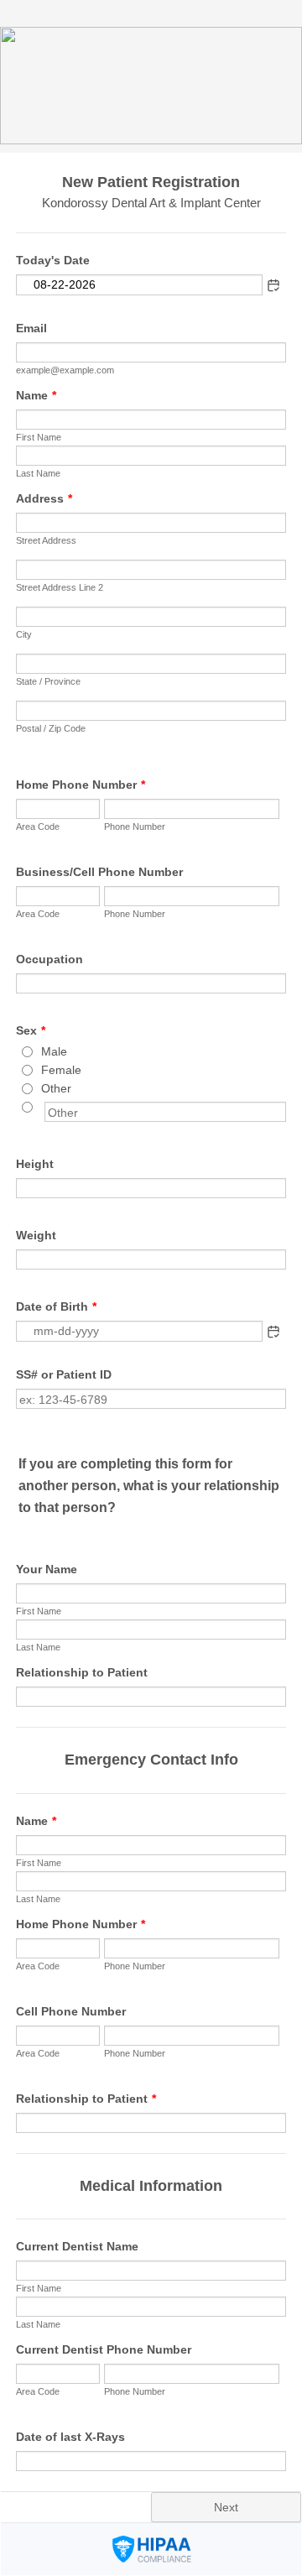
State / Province (48, 681)
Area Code (38, 827)
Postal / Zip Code (51, 728)
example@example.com (65, 370)
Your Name (47, 1569)
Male (54, 1051)
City (24, 634)
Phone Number (135, 827)
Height (35, 1164)
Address (44, 498)
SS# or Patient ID (64, 1374)
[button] (273, 1332)
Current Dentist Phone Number (104, 2349)
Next (226, 2507)
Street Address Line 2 (60, 587)
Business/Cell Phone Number (99, 872)
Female (61, 1070)
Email (31, 328)
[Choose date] (273, 285)
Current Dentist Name (77, 2246)
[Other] (43, 1107)
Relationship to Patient (82, 1672)
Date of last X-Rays (70, 2437)
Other (56, 1088)
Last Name (38, 473)
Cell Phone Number (71, 2011)
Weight (36, 1235)
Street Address (46, 540)
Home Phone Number (81, 785)
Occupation (49, 959)
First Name (39, 437)
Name (36, 395)
